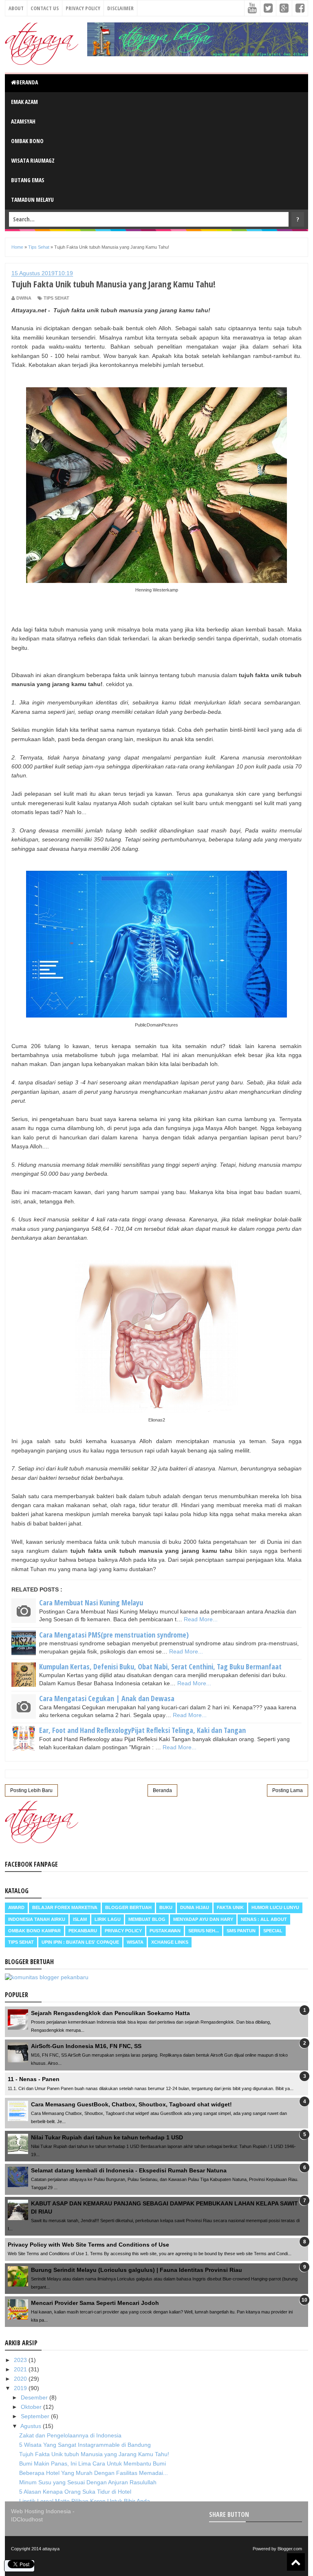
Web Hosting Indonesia (41, 2511)
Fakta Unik (230, 1907)
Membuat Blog (147, 1919)
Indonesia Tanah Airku (37, 1919)
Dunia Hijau (195, 1907)
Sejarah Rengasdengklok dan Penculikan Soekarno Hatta (110, 2013)
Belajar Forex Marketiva (65, 1907)
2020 (21, 2379)
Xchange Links (170, 1942)
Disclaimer (120, 8)
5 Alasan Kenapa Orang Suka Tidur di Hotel (75, 2492)
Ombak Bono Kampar (34, 1931)
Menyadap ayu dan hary (203, 1919)
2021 (21, 2369)
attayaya (51, 2549)
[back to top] (296, 2562)
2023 (21, 2360)
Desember (35, 2397)
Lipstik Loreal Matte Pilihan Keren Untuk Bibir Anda (85, 2501)
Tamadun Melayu (32, 200)
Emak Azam (24, 102)
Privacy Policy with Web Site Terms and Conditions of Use (88, 2245)
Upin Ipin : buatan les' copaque (80, 1942)
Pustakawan (165, 1931)
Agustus (32, 2426)
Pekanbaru (83, 1931)
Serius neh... (204, 1931)
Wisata (135, 1942)
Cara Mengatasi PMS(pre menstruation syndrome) (114, 1635)
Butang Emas (28, 180)
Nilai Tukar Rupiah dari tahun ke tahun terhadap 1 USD (107, 2137)
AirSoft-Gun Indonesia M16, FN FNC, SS (86, 2046)
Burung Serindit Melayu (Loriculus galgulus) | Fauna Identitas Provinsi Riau (137, 2270)
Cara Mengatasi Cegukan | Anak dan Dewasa (107, 1698)
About (16, 8)
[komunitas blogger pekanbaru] (47, 1977)
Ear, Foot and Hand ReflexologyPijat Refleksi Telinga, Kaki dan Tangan (142, 1730)
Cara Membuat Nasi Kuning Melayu (91, 1603)
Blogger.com (290, 2549)
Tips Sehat (56, 298)
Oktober (32, 2407)
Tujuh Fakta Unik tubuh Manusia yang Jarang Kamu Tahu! (94, 2454)
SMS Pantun (241, 1931)
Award (16, 1907)
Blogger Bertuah (128, 1907)
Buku (166, 1907)
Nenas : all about (264, 1919)
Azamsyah (23, 121)
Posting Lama (288, 1790)
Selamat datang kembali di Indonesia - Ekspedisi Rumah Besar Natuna (129, 2170)
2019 (21, 2388)
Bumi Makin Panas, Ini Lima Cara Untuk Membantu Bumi (93, 2463)
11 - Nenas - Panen (34, 2079)
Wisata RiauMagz (33, 160)
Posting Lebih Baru (31, 1790)
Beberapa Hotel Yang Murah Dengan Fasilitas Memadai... (94, 2473)
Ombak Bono (27, 141)
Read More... (201, 1619)
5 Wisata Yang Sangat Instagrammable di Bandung (85, 2445)
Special (273, 1931)
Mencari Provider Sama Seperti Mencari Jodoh (95, 2303)
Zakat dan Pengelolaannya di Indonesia (70, 2435)
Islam (80, 1919)
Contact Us (45, 8)
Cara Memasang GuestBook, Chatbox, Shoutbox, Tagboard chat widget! (131, 2104)
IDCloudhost (27, 2519)
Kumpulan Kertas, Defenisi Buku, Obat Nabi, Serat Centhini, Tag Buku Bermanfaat (160, 1667)
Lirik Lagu (108, 1919)
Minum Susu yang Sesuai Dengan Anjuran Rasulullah (88, 2482)
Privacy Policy (83, 8)
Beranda (27, 82)
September (36, 2416)
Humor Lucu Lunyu (275, 1907)
